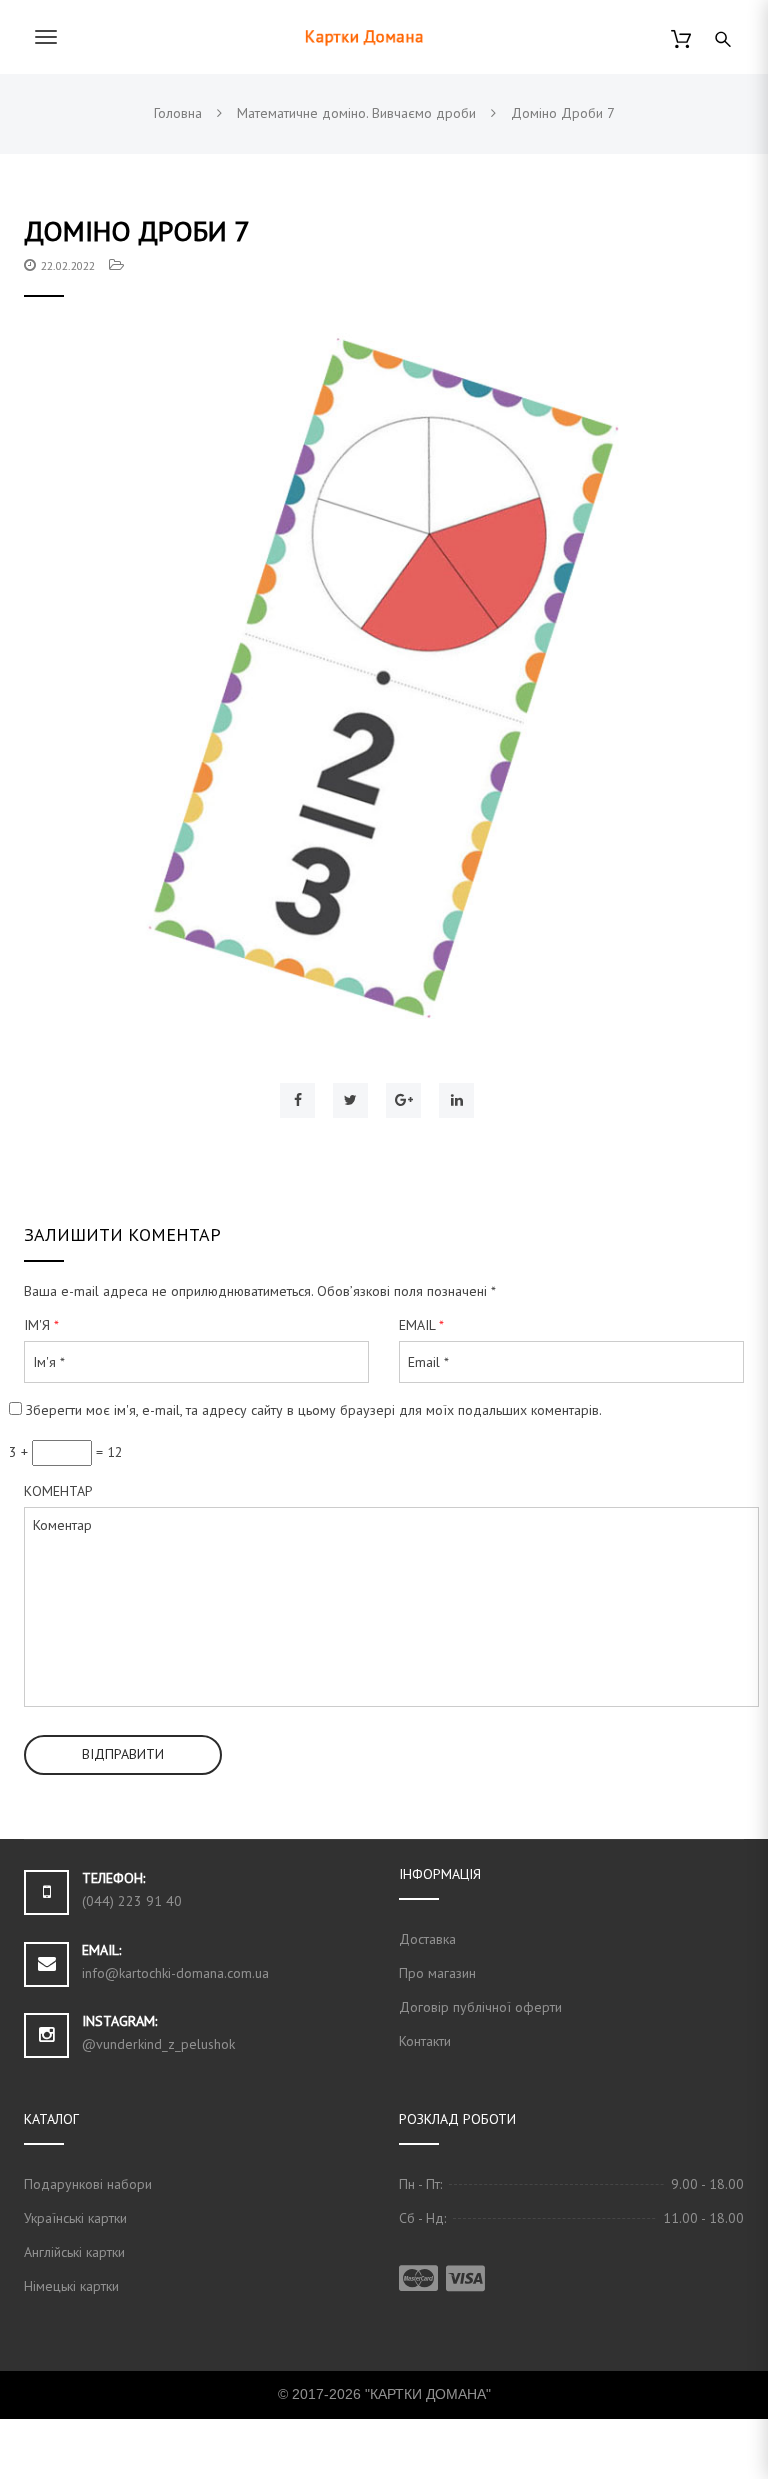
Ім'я (41, 1325)
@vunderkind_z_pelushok (158, 2044)
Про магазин (437, 1973)
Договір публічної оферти (480, 2007)
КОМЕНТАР (58, 1491)
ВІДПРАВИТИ (123, 1754)
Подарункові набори (88, 2184)
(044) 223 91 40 (132, 1901)
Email (421, 1325)
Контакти (425, 2041)
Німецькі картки (71, 2286)
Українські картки (75, 2218)
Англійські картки (74, 2252)
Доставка (427, 1939)
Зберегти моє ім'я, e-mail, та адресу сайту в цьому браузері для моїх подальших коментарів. (314, 1410)
